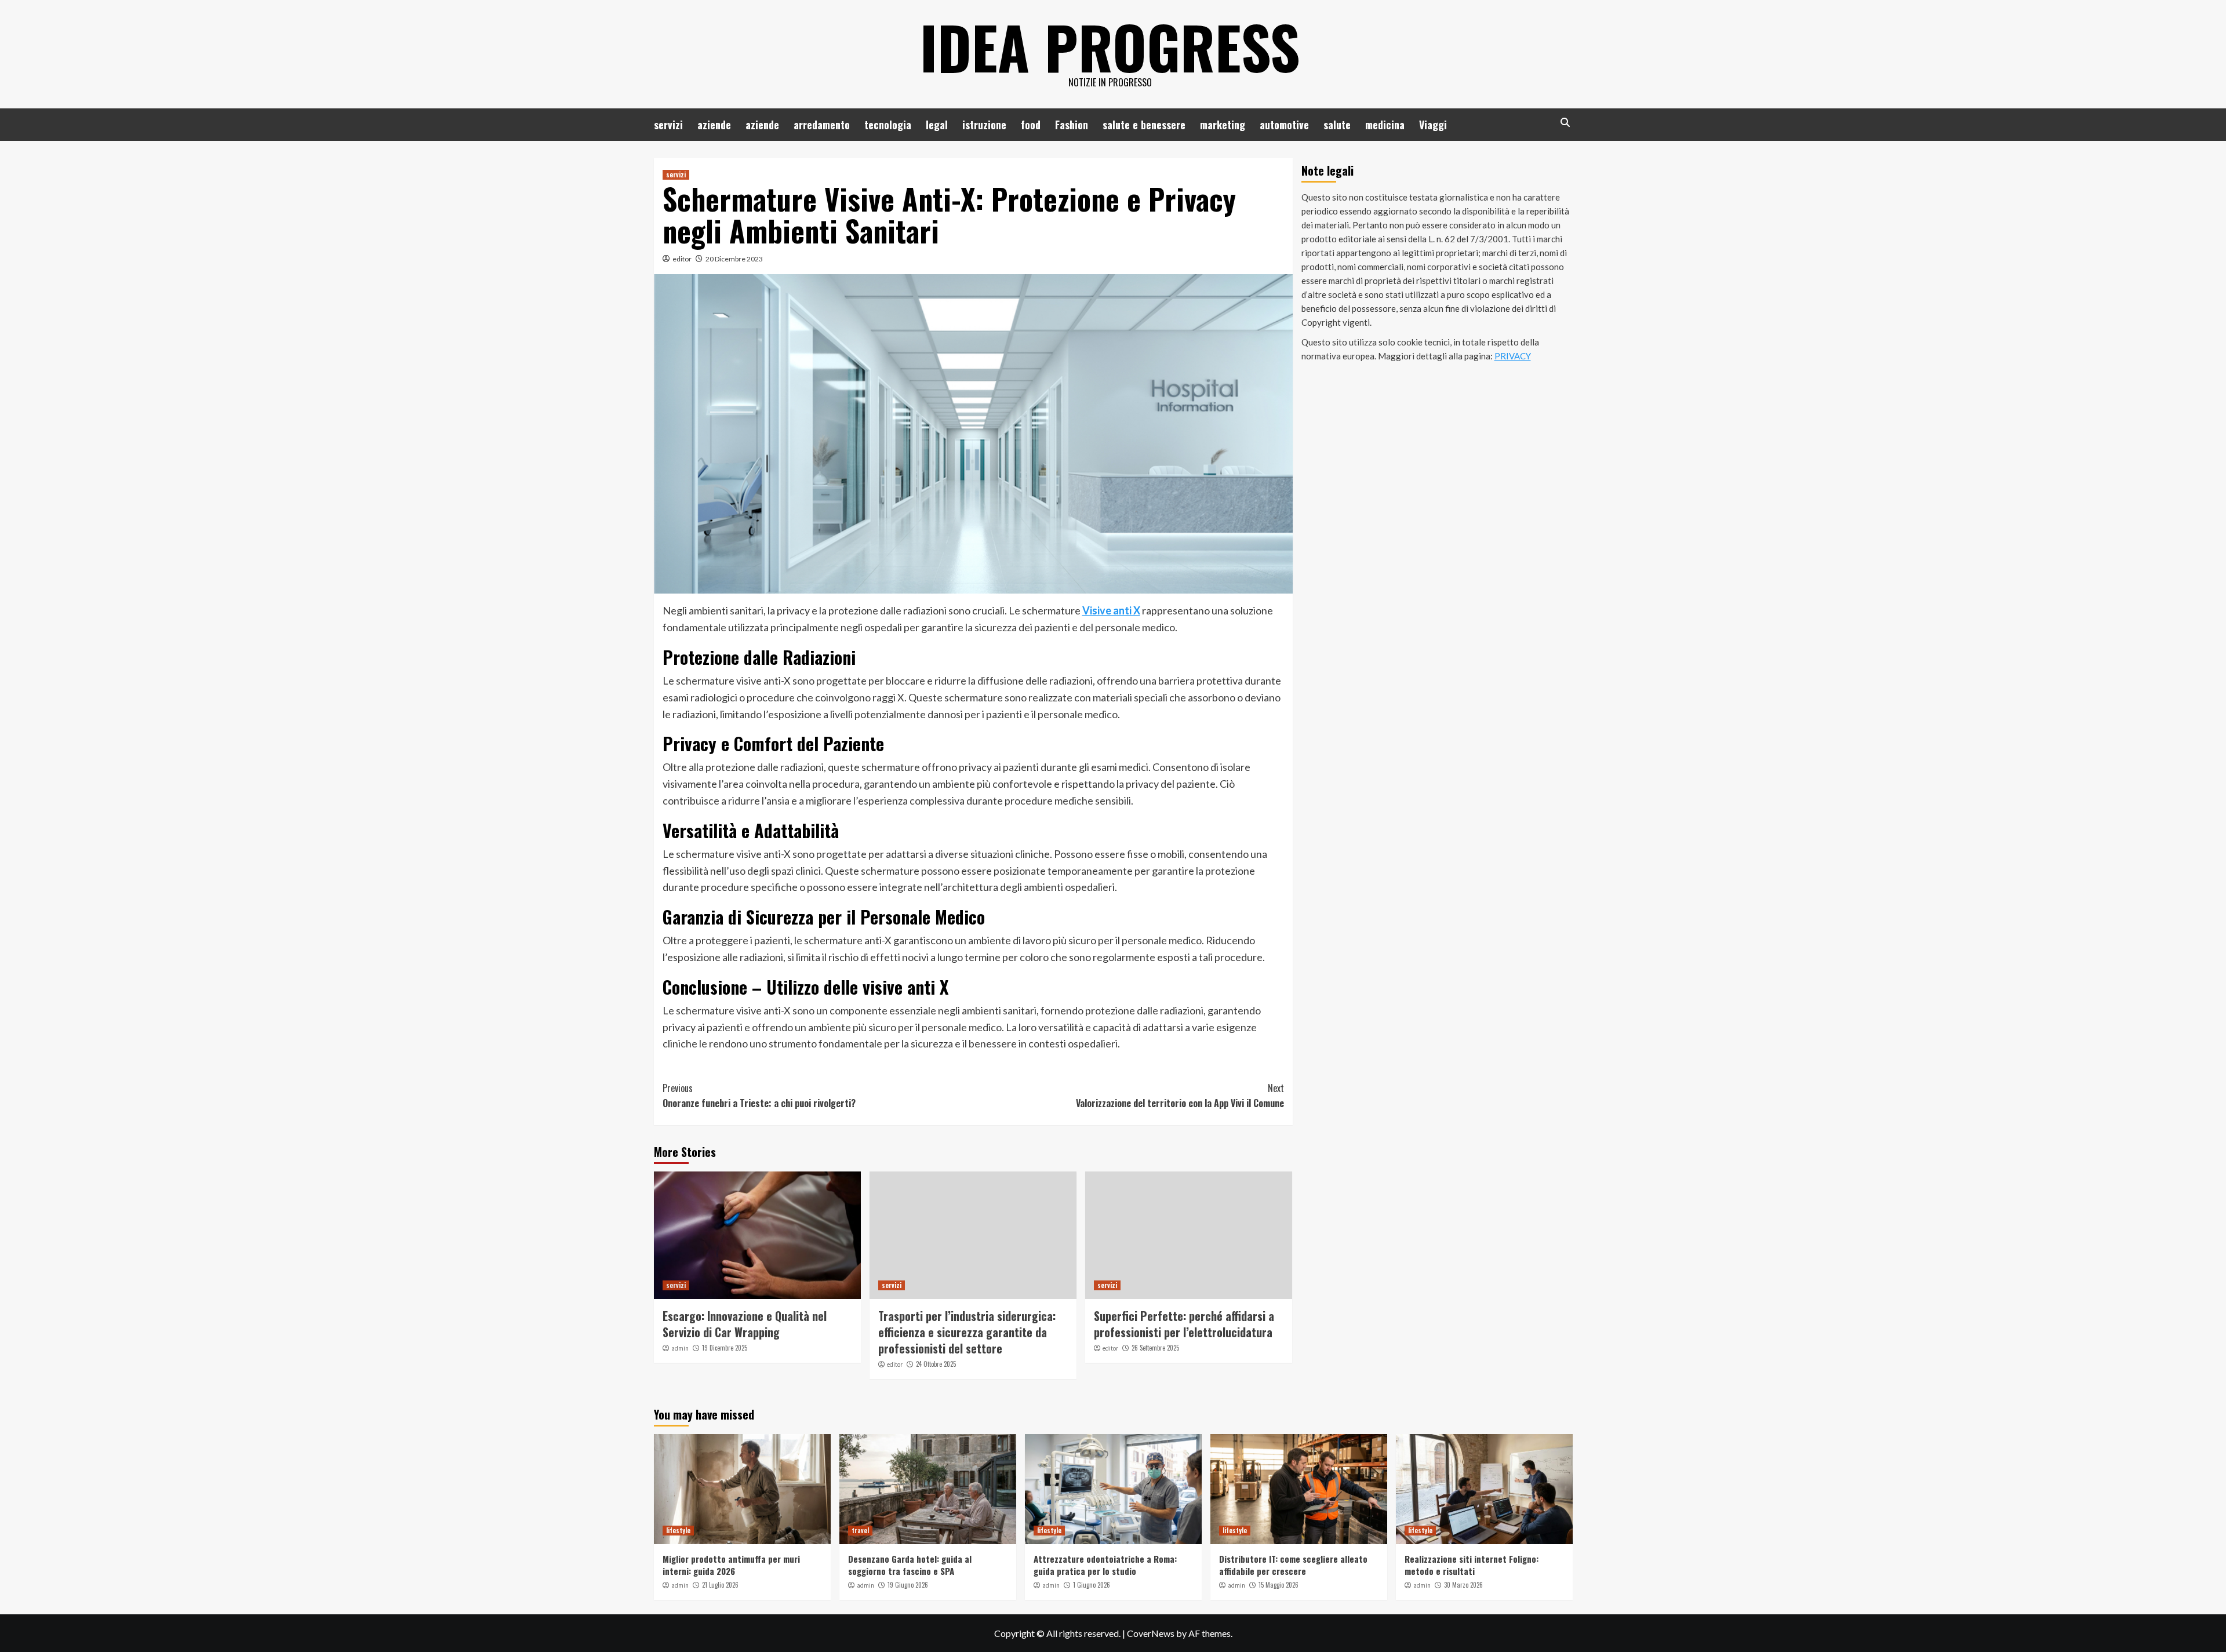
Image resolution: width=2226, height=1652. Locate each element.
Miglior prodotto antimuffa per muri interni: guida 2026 (731, 1565)
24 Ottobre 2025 (936, 1364)
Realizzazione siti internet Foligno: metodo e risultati (1472, 1565)
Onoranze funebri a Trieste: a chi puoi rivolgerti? (759, 1096)
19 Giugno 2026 (908, 1585)
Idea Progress (1110, 46)
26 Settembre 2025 (1155, 1348)
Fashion (1072, 125)
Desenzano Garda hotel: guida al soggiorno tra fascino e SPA (910, 1565)
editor (682, 259)
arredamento (822, 125)
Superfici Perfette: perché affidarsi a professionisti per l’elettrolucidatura (1184, 1324)
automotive (1284, 125)
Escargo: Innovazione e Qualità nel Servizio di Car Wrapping (745, 1324)
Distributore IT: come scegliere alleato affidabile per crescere (1293, 1565)
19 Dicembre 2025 (725, 1348)
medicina (1385, 125)
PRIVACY (1513, 356)
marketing (1223, 125)
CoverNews (1151, 1633)
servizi (668, 125)
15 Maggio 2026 (1279, 1585)
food (1031, 125)
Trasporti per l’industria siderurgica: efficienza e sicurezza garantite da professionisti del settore (967, 1332)
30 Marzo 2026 (1463, 1585)
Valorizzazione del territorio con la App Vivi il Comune (1180, 1096)
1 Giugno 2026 (1092, 1585)
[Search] (1565, 123)
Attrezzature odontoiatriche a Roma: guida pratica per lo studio (1105, 1565)
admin (680, 1348)
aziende (714, 125)
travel (860, 1530)
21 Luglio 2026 (720, 1585)
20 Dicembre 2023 (734, 259)
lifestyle (678, 1530)
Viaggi (1433, 125)
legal (937, 125)
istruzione (984, 125)
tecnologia (888, 125)
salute (1337, 125)
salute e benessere (1144, 125)
